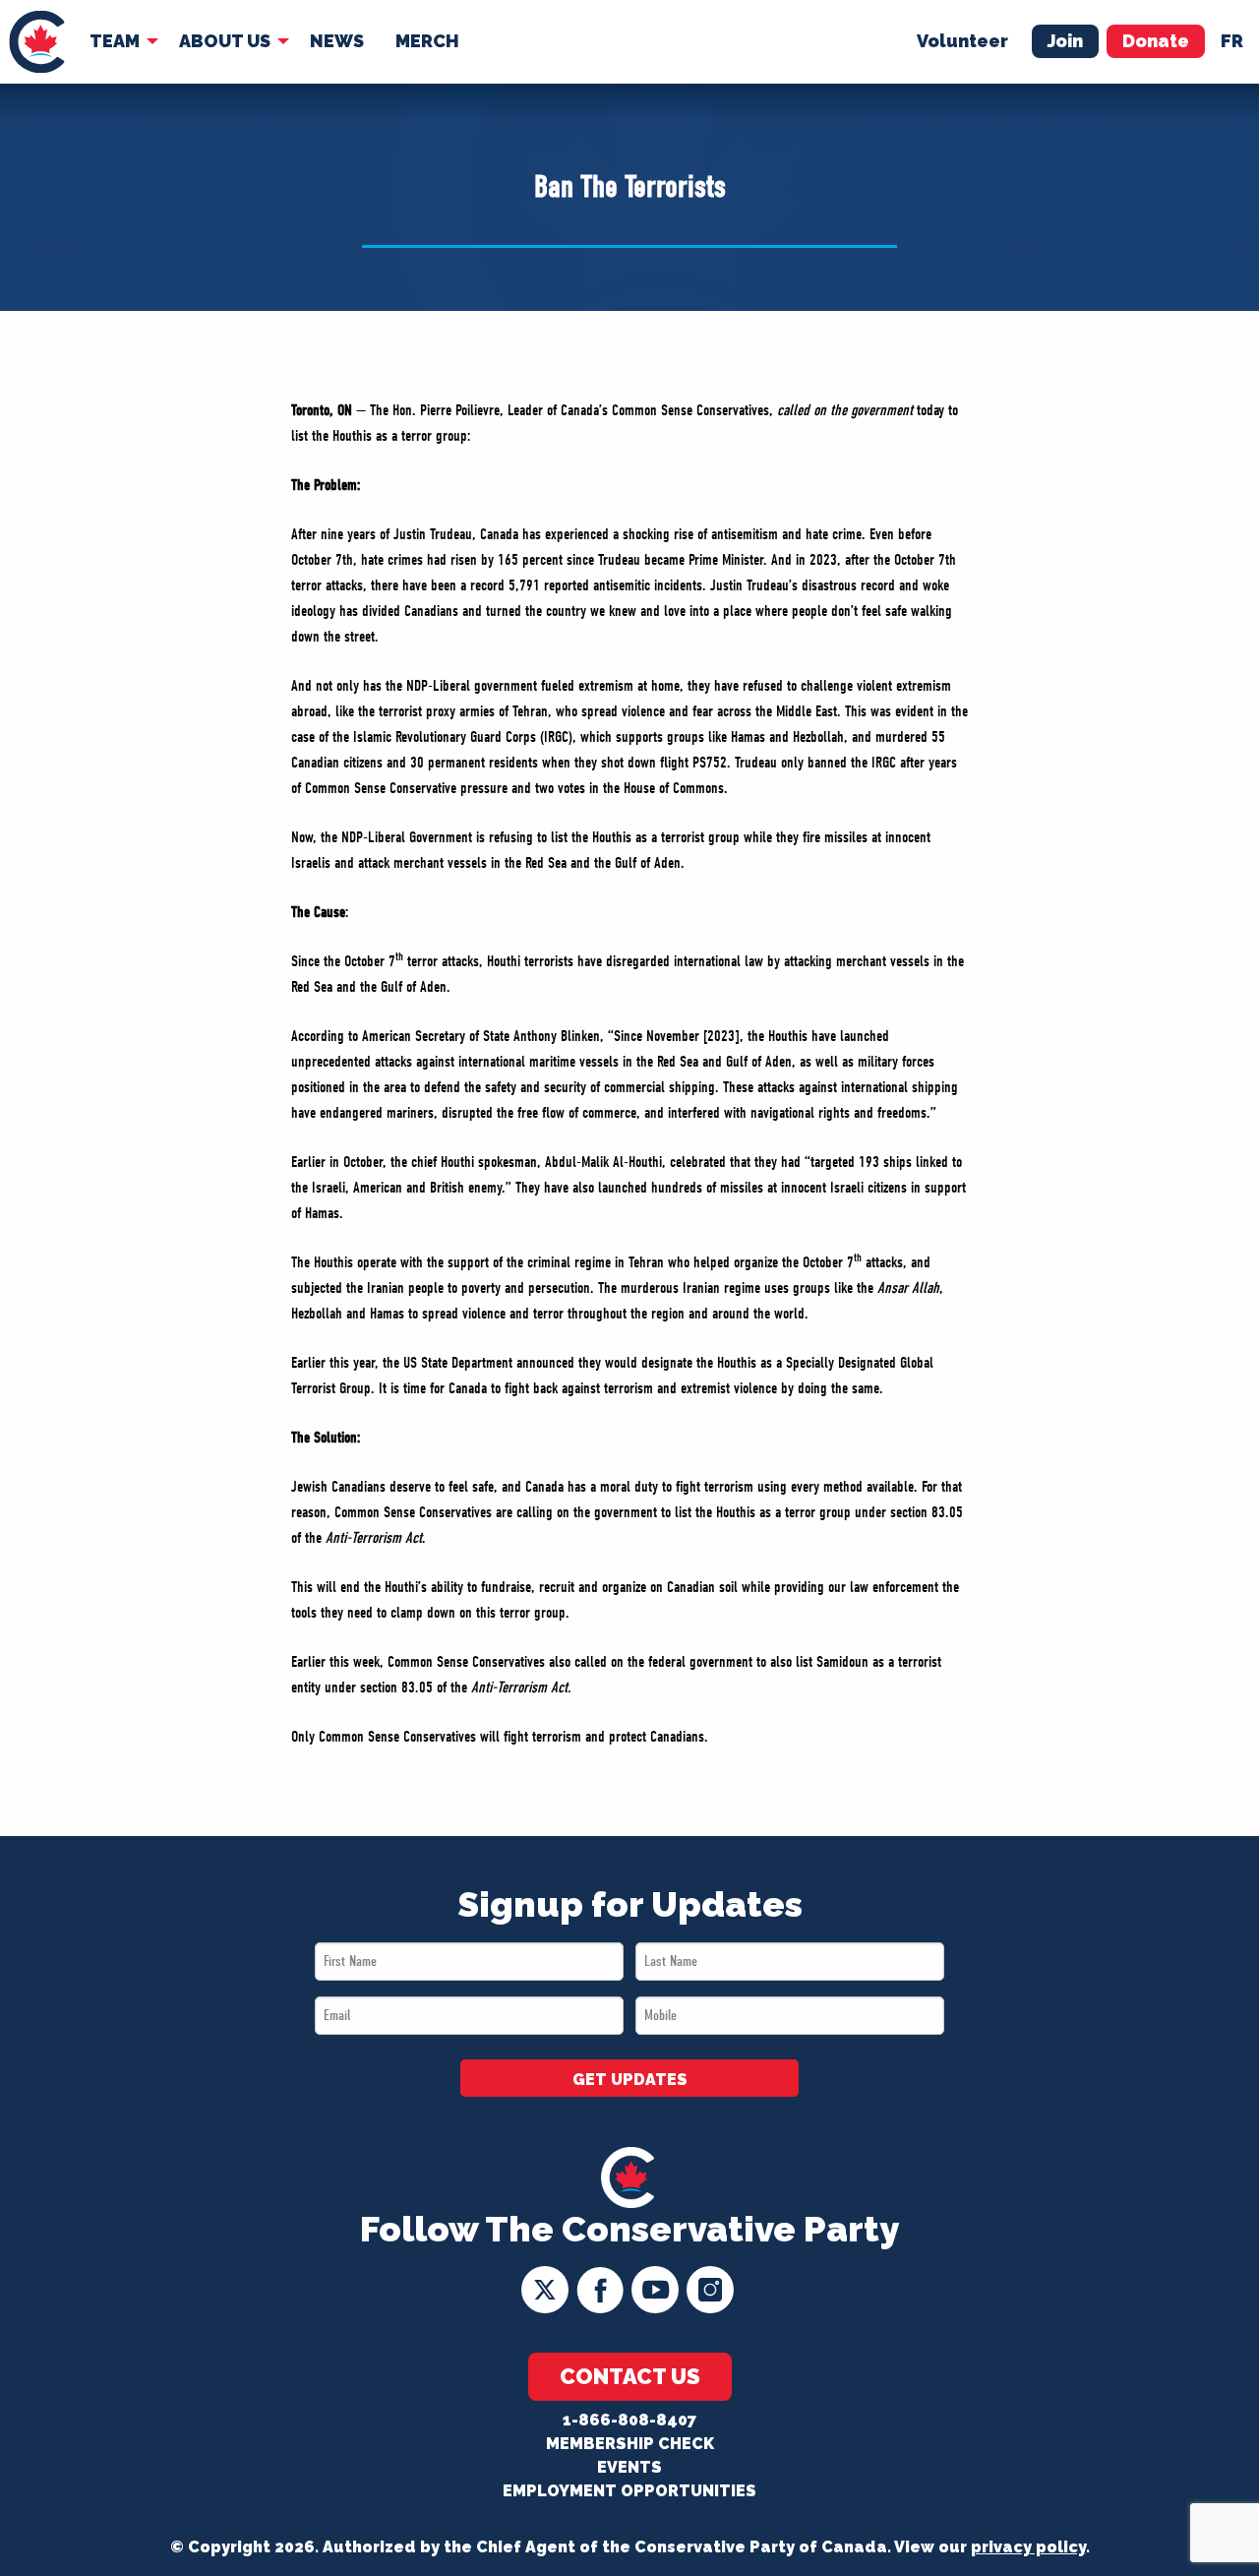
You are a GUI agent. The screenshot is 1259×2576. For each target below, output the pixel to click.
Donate (1156, 41)
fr (1232, 41)
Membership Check (630, 2444)
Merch (427, 41)
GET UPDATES (630, 2080)
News (337, 41)
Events (629, 2467)
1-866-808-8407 (629, 2420)
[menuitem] (37, 42)
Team (115, 41)
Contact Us (630, 2376)
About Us (225, 41)
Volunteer (962, 41)
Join (1065, 41)
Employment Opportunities (629, 2491)
